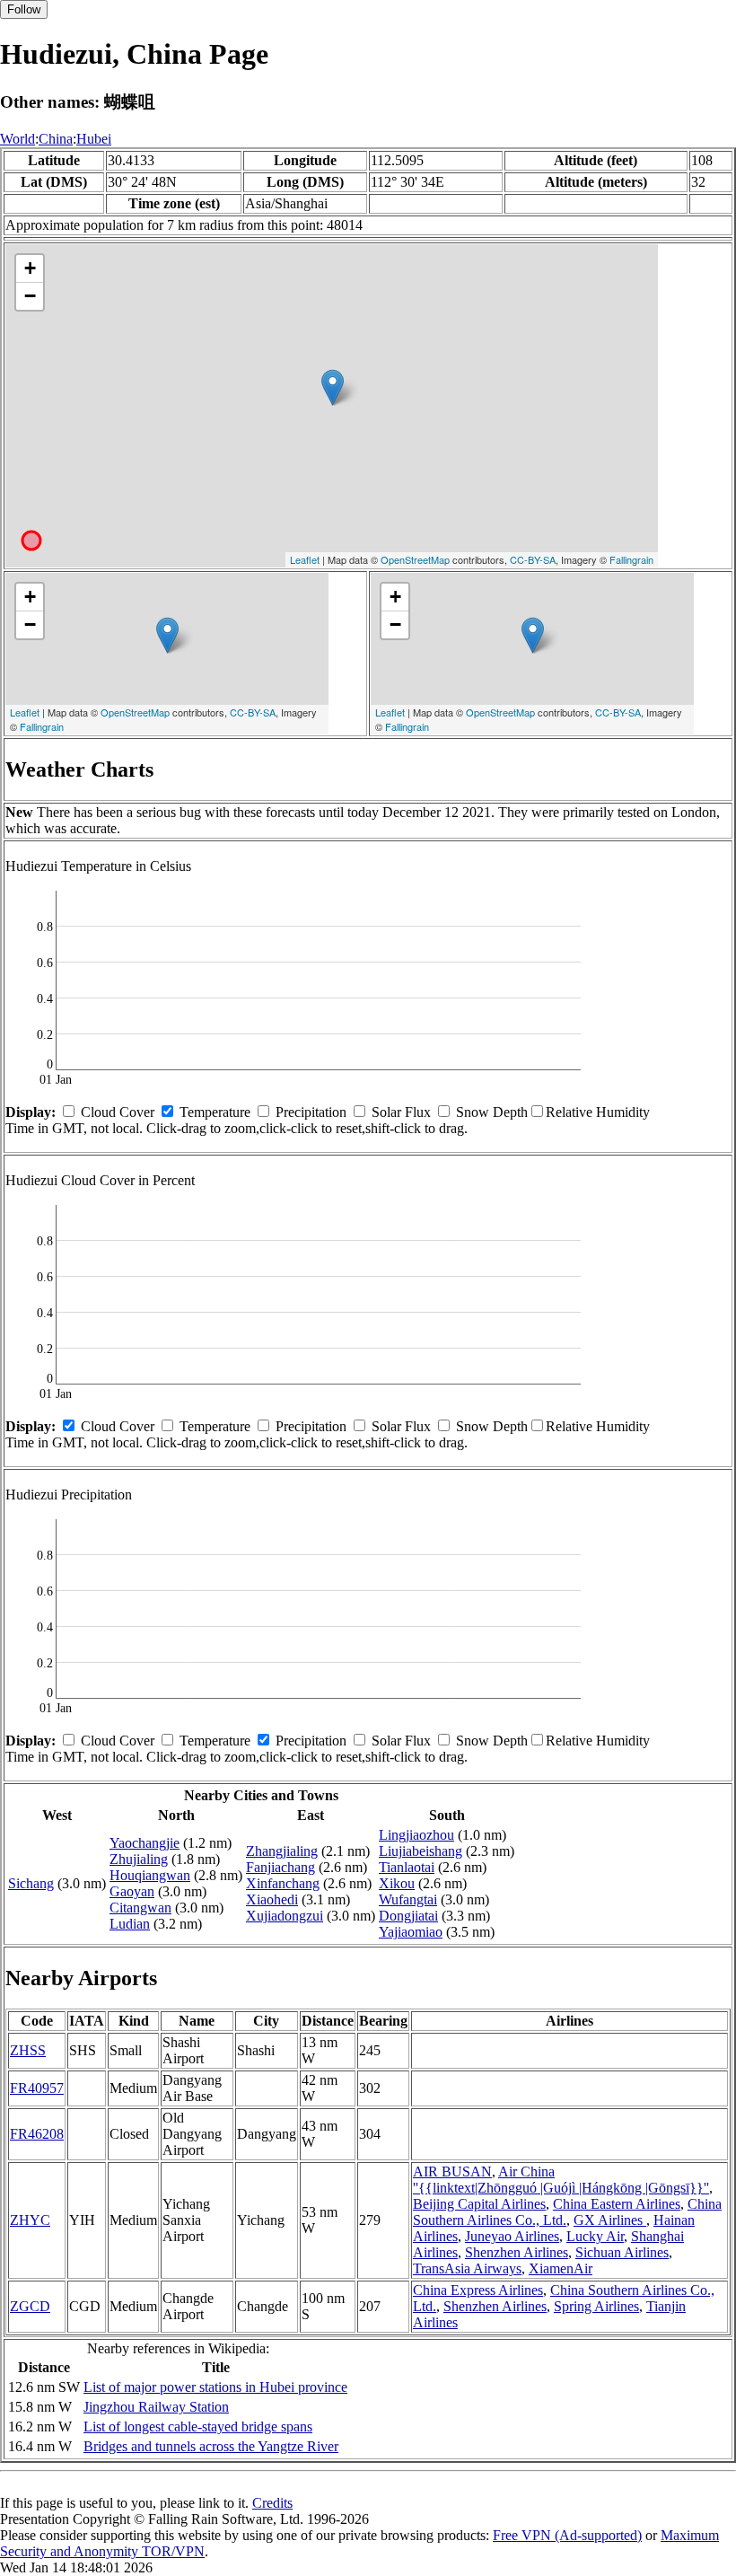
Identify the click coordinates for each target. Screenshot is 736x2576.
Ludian (130, 1924)
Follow (24, 9)
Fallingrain (631, 559)
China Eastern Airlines (617, 2204)
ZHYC (30, 2220)
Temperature (215, 1112)
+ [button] (30, 268)
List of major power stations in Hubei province (215, 2387)
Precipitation (311, 1112)
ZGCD (30, 2306)
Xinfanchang (283, 1883)
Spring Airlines (596, 2306)
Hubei (94, 139)
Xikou (397, 1883)
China (56, 139)
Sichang (31, 1883)
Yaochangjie (145, 1843)
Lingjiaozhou (416, 1835)
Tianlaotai (407, 1867)
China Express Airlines (478, 2290)
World (18, 139)
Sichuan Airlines (622, 2252)
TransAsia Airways (467, 2268)
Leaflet (305, 559)
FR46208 (37, 2134)
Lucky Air (595, 2236)
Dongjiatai (408, 1916)
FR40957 (37, 2088)
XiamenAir (561, 2268)
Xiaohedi (272, 1899)
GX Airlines (610, 2220)
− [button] (30, 296)
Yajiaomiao (411, 1932)
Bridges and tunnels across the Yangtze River (211, 2446)
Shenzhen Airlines (517, 2252)
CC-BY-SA (533, 559)
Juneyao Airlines (512, 2236)
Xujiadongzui (285, 1916)
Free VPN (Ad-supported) (567, 2535)
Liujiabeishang (421, 1851)
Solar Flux (401, 1112)
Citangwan (140, 1908)
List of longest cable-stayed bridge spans (198, 2427)
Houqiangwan (150, 1875)
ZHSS (28, 2050)
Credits (272, 2503)
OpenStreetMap (415, 559)
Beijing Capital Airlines (479, 2204)
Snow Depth (492, 1112)
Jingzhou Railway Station (156, 2407)
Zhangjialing (282, 1851)
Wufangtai (408, 1899)
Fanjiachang (280, 1867)
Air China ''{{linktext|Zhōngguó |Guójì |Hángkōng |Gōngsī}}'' (561, 2180)
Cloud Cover (118, 1112)
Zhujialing (139, 1859)
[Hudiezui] (333, 387)
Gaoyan (132, 1891)
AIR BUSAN (452, 2172)
